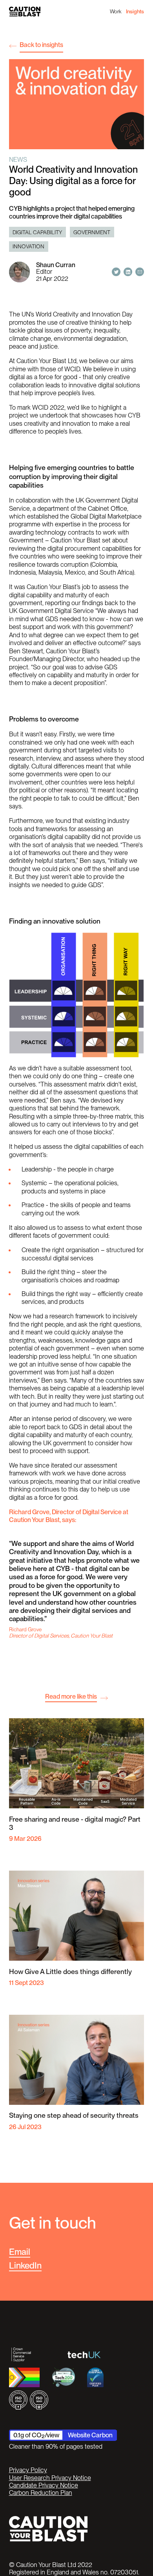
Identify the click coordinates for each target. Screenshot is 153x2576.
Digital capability (37, 232)
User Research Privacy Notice (50, 2478)
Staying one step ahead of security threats (74, 2115)
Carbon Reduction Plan (41, 2493)
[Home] (25, 12)
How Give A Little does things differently (70, 1971)
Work (116, 11)
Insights (135, 11)
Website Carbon (90, 2435)
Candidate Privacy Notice (44, 2485)
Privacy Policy (28, 2470)
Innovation (28, 246)
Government (92, 232)
